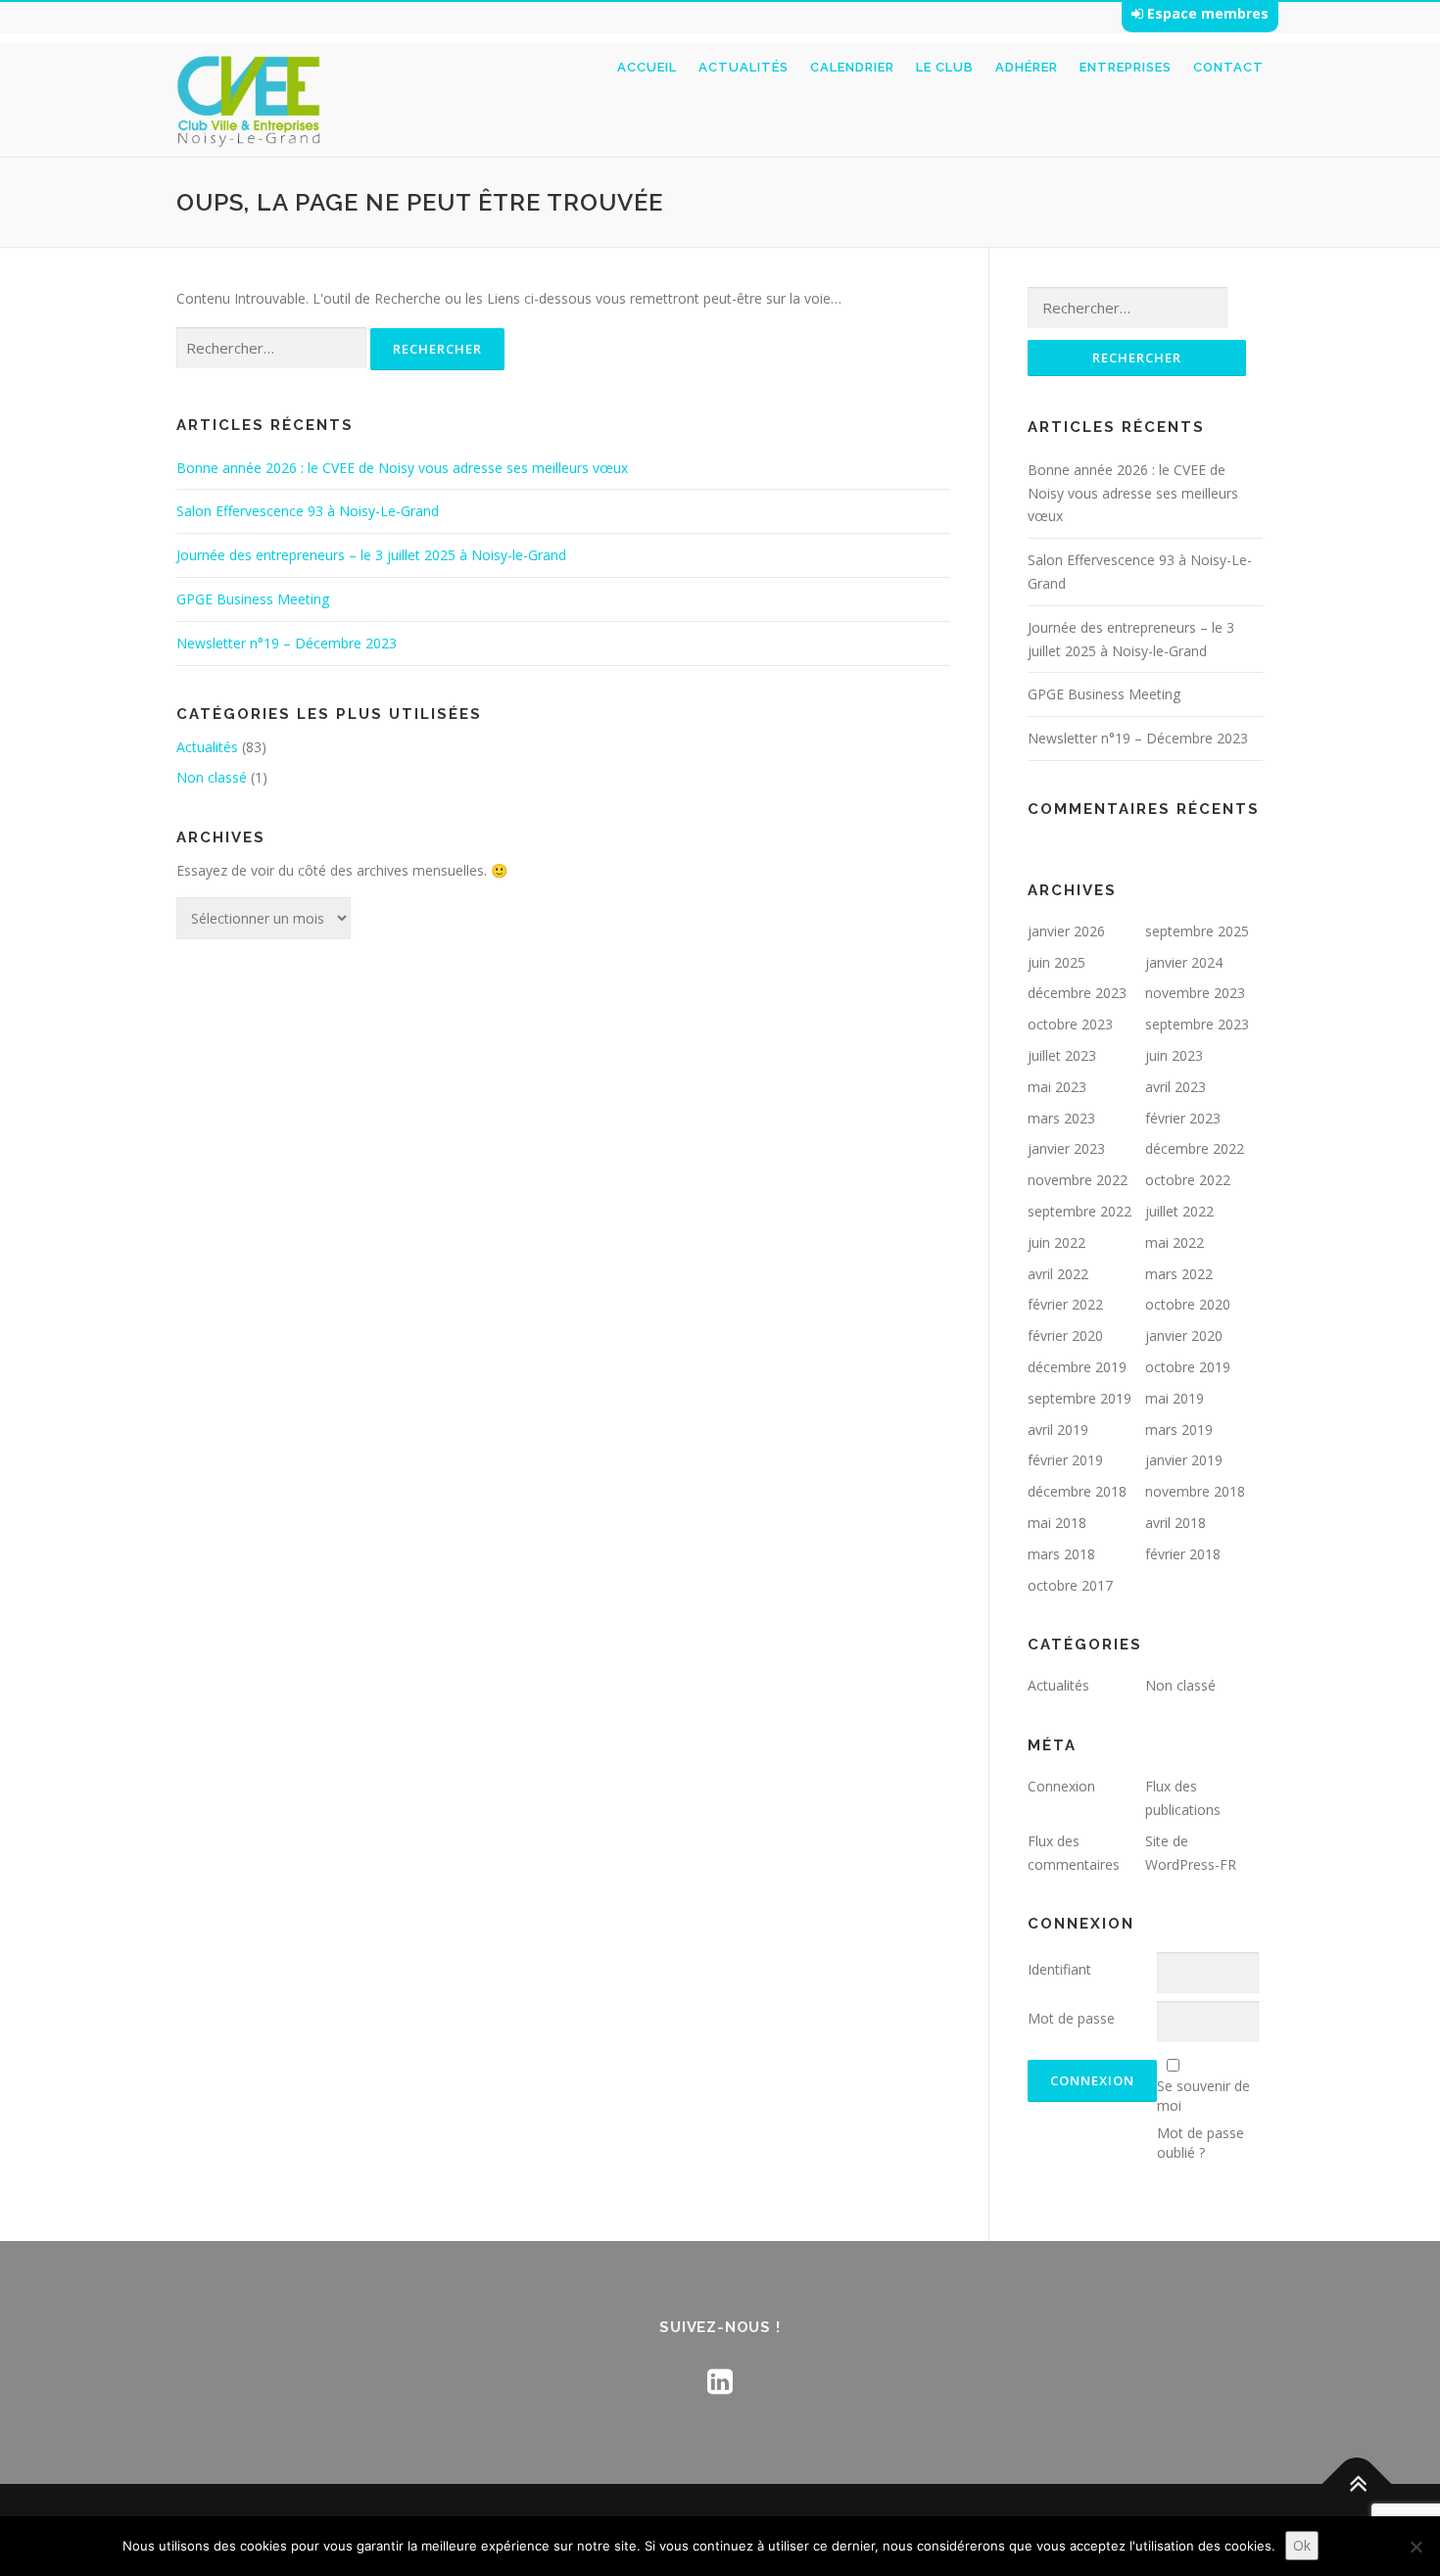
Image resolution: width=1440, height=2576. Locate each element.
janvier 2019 (1184, 1460)
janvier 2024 (1184, 962)
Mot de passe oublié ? (1200, 2143)
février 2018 (1183, 1554)
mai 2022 (1175, 1242)
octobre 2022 (1188, 1180)
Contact (1228, 67)
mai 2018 (1057, 1523)
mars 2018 (1061, 1554)
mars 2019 (1179, 1430)
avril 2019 (1058, 1430)
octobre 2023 (1070, 1024)
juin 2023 (1174, 1055)
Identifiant (1059, 1969)
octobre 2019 (1188, 1367)
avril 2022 (1058, 1274)
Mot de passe (1071, 2018)
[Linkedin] (720, 2381)
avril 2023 (1176, 1087)
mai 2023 (1057, 1087)
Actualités (744, 67)
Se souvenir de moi (1203, 2096)
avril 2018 (1176, 1523)
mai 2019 (1175, 1398)
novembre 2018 (1195, 1491)
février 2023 (1183, 1118)
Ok (1302, 2545)
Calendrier (852, 67)
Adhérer (1027, 67)
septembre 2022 (1080, 1211)
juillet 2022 (1179, 1211)
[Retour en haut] (1357, 2483)
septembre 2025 (1197, 931)
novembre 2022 (1078, 1180)
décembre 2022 (1195, 1148)
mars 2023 (1061, 1118)
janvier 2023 (1066, 1148)
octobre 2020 (1188, 1304)
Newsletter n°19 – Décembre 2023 (287, 643)
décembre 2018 (1077, 1491)
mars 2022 (1179, 1274)
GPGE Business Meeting (253, 599)
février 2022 (1065, 1304)
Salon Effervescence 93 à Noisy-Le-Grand (308, 511)
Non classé (212, 777)
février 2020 (1065, 1336)
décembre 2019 (1077, 1367)
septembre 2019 (1080, 1398)
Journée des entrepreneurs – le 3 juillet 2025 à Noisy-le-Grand (371, 555)
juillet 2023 (1062, 1055)
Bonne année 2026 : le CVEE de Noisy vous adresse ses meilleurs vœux (402, 468)
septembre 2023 (1197, 1024)
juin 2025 (1056, 962)
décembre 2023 (1077, 993)
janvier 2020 (1184, 1336)
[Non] (1416, 2547)
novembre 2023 (1195, 993)
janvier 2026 (1066, 931)
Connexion (1061, 1786)
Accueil (647, 67)
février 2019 (1065, 1460)
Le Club (945, 67)
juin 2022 (1056, 1242)
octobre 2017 (1070, 1585)
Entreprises (1126, 67)
